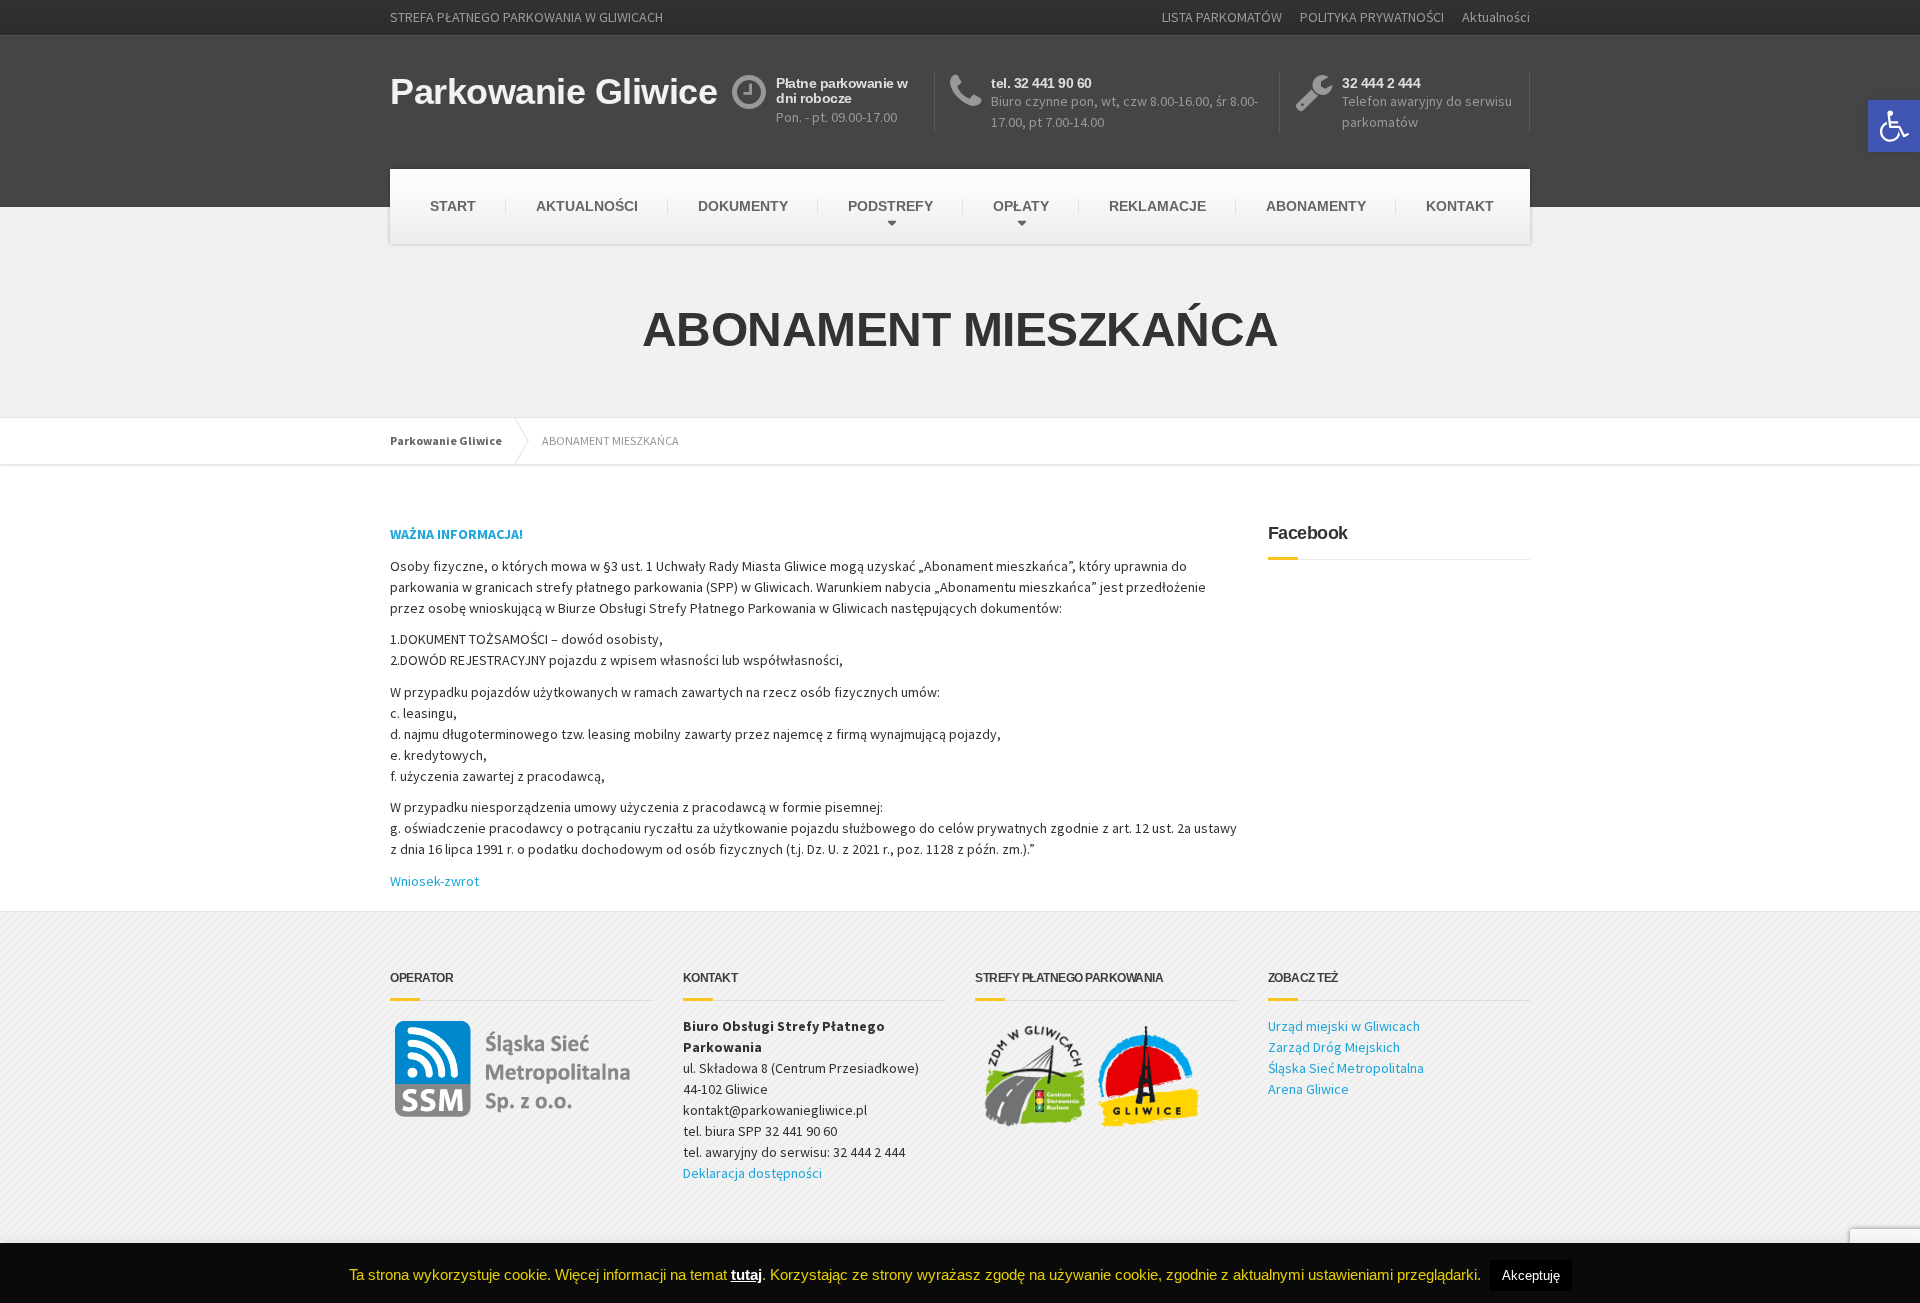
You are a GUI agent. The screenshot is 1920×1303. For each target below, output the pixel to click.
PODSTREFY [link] (890, 206)
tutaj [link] (746, 1274)
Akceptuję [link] (1531, 1275)
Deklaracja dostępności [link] (752, 1173)
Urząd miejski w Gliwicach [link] (1344, 1026)
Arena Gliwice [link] (1308, 1089)
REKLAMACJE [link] (1157, 206)
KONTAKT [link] (1460, 206)
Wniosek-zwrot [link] (436, 881)
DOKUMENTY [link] (743, 206)
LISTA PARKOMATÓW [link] (1222, 17)
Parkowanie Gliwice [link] (446, 440)
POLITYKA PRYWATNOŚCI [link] (1372, 17)
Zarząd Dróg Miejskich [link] (1334, 1047)
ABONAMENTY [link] (1316, 206)
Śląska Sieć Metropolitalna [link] (1346, 1068)
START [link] (453, 206)
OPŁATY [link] (1021, 206)
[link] (1894, 126)
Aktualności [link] (1496, 17)
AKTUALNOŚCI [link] (587, 206)
